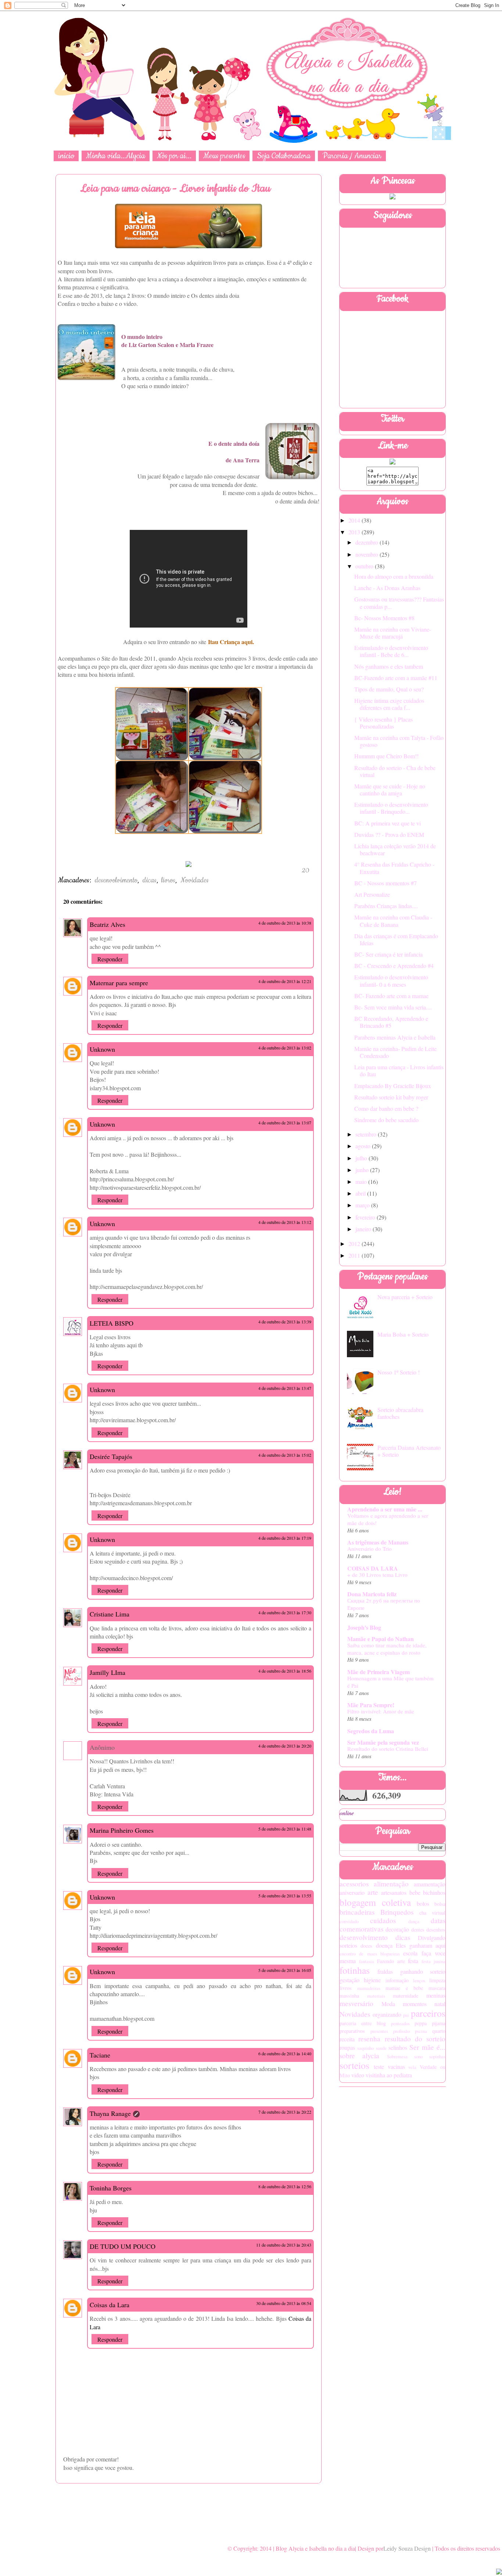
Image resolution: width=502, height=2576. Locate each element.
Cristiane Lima (110, 1614)
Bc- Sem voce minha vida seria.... (393, 1007)
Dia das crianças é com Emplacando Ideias (396, 939)
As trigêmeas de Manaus (378, 1542)
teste (379, 2066)
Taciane (100, 2055)
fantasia (367, 1961)
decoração (397, 1929)
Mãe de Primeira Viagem (379, 1672)
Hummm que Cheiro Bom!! (386, 756)
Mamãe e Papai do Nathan (381, 1639)
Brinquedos (397, 1912)
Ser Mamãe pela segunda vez (383, 1742)
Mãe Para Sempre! (371, 1705)
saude (381, 2048)
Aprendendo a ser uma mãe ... (385, 1509)
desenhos (436, 1930)
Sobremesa (397, 2056)
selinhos (398, 2047)
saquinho (365, 2048)
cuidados (383, 1920)
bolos (423, 1903)
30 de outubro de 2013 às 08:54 (284, 2303)
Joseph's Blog (364, 1627)
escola (410, 1953)
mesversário (356, 2003)
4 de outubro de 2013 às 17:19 (285, 1538)
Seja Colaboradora (284, 156)
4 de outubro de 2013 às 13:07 (285, 1123)
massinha (349, 1996)
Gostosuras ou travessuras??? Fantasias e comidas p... (399, 603)
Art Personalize (372, 894)
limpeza (437, 1980)
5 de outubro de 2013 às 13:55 (285, 1896)
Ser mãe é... (427, 2047)
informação (397, 1980)
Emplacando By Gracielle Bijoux (393, 1086)
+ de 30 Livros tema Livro (377, 1575)
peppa (421, 2023)
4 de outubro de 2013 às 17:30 (285, 1612)
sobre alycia (359, 2055)
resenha (369, 2039)
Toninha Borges (111, 2188)
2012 (355, 1244)
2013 (355, 532)
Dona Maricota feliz (372, 1594)
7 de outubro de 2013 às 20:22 (285, 2112)
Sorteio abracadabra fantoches (400, 1413)
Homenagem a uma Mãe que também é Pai (390, 1682)
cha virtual (432, 1913)
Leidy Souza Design (407, 2548)
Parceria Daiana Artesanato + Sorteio (409, 1451)
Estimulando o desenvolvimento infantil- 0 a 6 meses (391, 980)
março (363, 1205)
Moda (388, 2004)
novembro (367, 554)
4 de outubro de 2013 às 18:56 (285, 1671)
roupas (347, 2047)
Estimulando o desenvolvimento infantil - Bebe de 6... (391, 651)
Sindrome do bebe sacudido (386, 1120)
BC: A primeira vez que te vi (388, 823)
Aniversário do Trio (370, 1549)
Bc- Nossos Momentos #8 (384, 618)
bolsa (440, 1904)
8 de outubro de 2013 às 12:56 (285, 2186)
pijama (439, 2023)
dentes (418, 1930)
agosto (364, 1146)
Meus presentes (224, 156)
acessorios (354, 1884)
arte (373, 1892)
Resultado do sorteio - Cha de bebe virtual (395, 771)
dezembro (367, 542)
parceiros (428, 2013)
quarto (439, 2031)
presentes (379, 2031)
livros (168, 880)
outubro (365, 566)
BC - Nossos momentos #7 (386, 883)
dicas (150, 880)
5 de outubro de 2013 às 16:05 (285, 1970)
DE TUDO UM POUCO (123, 2246)
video (358, 2075)
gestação (349, 1980)
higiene (372, 1980)
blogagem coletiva (375, 1902)
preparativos (352, 2031)
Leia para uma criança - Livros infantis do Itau (399, 1070)
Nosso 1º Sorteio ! (399, 1372)
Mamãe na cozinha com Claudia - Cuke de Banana (393, 921)
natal (440, 2004)
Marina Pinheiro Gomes (122, 1830)
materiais (376, 1996)
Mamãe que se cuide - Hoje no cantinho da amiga (390, 790)
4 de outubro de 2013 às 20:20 (285, 1746)
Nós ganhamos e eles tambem (389, 666)
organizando (387, 2014)
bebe (415, 1892)
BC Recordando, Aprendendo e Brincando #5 (391, 1022)
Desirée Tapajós (111, 1456)
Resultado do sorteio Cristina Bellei (388, 1749)
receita (347, 2039)
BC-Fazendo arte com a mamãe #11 (396, 678)
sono (418, 2056)
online (347, 1813)
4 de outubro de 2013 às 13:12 (285, 1222)
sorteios (354, 2065)
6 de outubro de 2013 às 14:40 (285, 2053)
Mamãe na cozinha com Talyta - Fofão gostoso (399, 741)
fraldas (385, 1971)
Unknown (102, 1049)
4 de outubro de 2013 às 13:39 (285, 1322)
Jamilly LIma (107, 1672)
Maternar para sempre (119, 983)
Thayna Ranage (110, 2113)
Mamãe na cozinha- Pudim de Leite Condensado (395, 1052)
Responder (110, 959)
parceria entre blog (363, 2023)
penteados (400, 2023)
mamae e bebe (404, 1988)
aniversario (352, 1892)
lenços (419, 1980)
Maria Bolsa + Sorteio (403, 1334)
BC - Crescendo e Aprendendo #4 (394, 966)
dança (414, 1921)
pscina (421, 2031)
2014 (355, 520)
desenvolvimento (116, 880)
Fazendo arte (391, 1961)
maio (362, 1182)
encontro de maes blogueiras (370, 1954)
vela (412, 2067)
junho (363, 1170)
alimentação (391, 1884)
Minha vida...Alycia (116, 156)
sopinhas (437, 2056)
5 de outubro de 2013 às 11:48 (285, 1829)
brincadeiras (357, 1912)
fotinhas (355, 1970)
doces (366, 1946)
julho (362, 1158)
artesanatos (394, 1892)
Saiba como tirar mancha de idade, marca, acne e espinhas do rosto (387, 1649)
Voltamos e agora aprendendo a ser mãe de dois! (388, 1519)
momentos (415, 2004)
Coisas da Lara (110, 2305)
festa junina (433, 1961)
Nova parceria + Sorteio (405, 1297)
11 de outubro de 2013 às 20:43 (284, 2245)
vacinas (396, 2066)
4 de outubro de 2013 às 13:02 (285, 1048)
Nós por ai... (174, 156)
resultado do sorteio (415, 2039)
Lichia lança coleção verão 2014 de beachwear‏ (395, 849)
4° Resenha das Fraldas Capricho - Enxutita (394, 868)
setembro (367, 1134)
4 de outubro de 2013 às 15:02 (285, 1455)
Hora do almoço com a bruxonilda (394, 576)
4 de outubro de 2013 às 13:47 (285, 1388)
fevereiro (366, 1217)
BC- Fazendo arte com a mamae (391, 996)
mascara (437, 1988)
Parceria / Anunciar (352, 156)
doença (384, 1945)
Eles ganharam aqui (421, 1945)
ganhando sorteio (423, 1971)
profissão (401, 2031)
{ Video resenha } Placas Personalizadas (383, 723)
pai (406, 2015)
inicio (66, 156)
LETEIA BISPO (112, 1323)
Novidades (195, 880)
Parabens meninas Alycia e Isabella (395, 1037)
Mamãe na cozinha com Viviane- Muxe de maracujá (393, 633)
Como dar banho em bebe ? (386, 1108)
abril (361, 1193)
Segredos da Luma (371, 1731)
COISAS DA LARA (373, 1568)
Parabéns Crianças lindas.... (386, 906)
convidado (349, 1921)
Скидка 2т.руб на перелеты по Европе (384, 1604)
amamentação (430, 1884)
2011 (355, 1255)
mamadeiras (369, 1988)
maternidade (406, 1996)
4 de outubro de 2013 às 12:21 (285, 981)
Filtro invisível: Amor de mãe (381, 1711)
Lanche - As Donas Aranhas (387, 588)
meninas (436, 1995)
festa (413, 1961)
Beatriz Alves (107, 924)
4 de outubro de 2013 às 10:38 (285, 923)
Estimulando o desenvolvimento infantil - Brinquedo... (391, 808)
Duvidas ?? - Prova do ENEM (389, 834)
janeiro (364, 1229)
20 (306, 871)
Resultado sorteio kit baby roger (391, 1097)
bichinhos (434, 1892)
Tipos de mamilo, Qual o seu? (389, 689)
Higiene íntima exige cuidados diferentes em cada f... (389, 704)
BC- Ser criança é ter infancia (388, 954)
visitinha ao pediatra (389, 2075)
